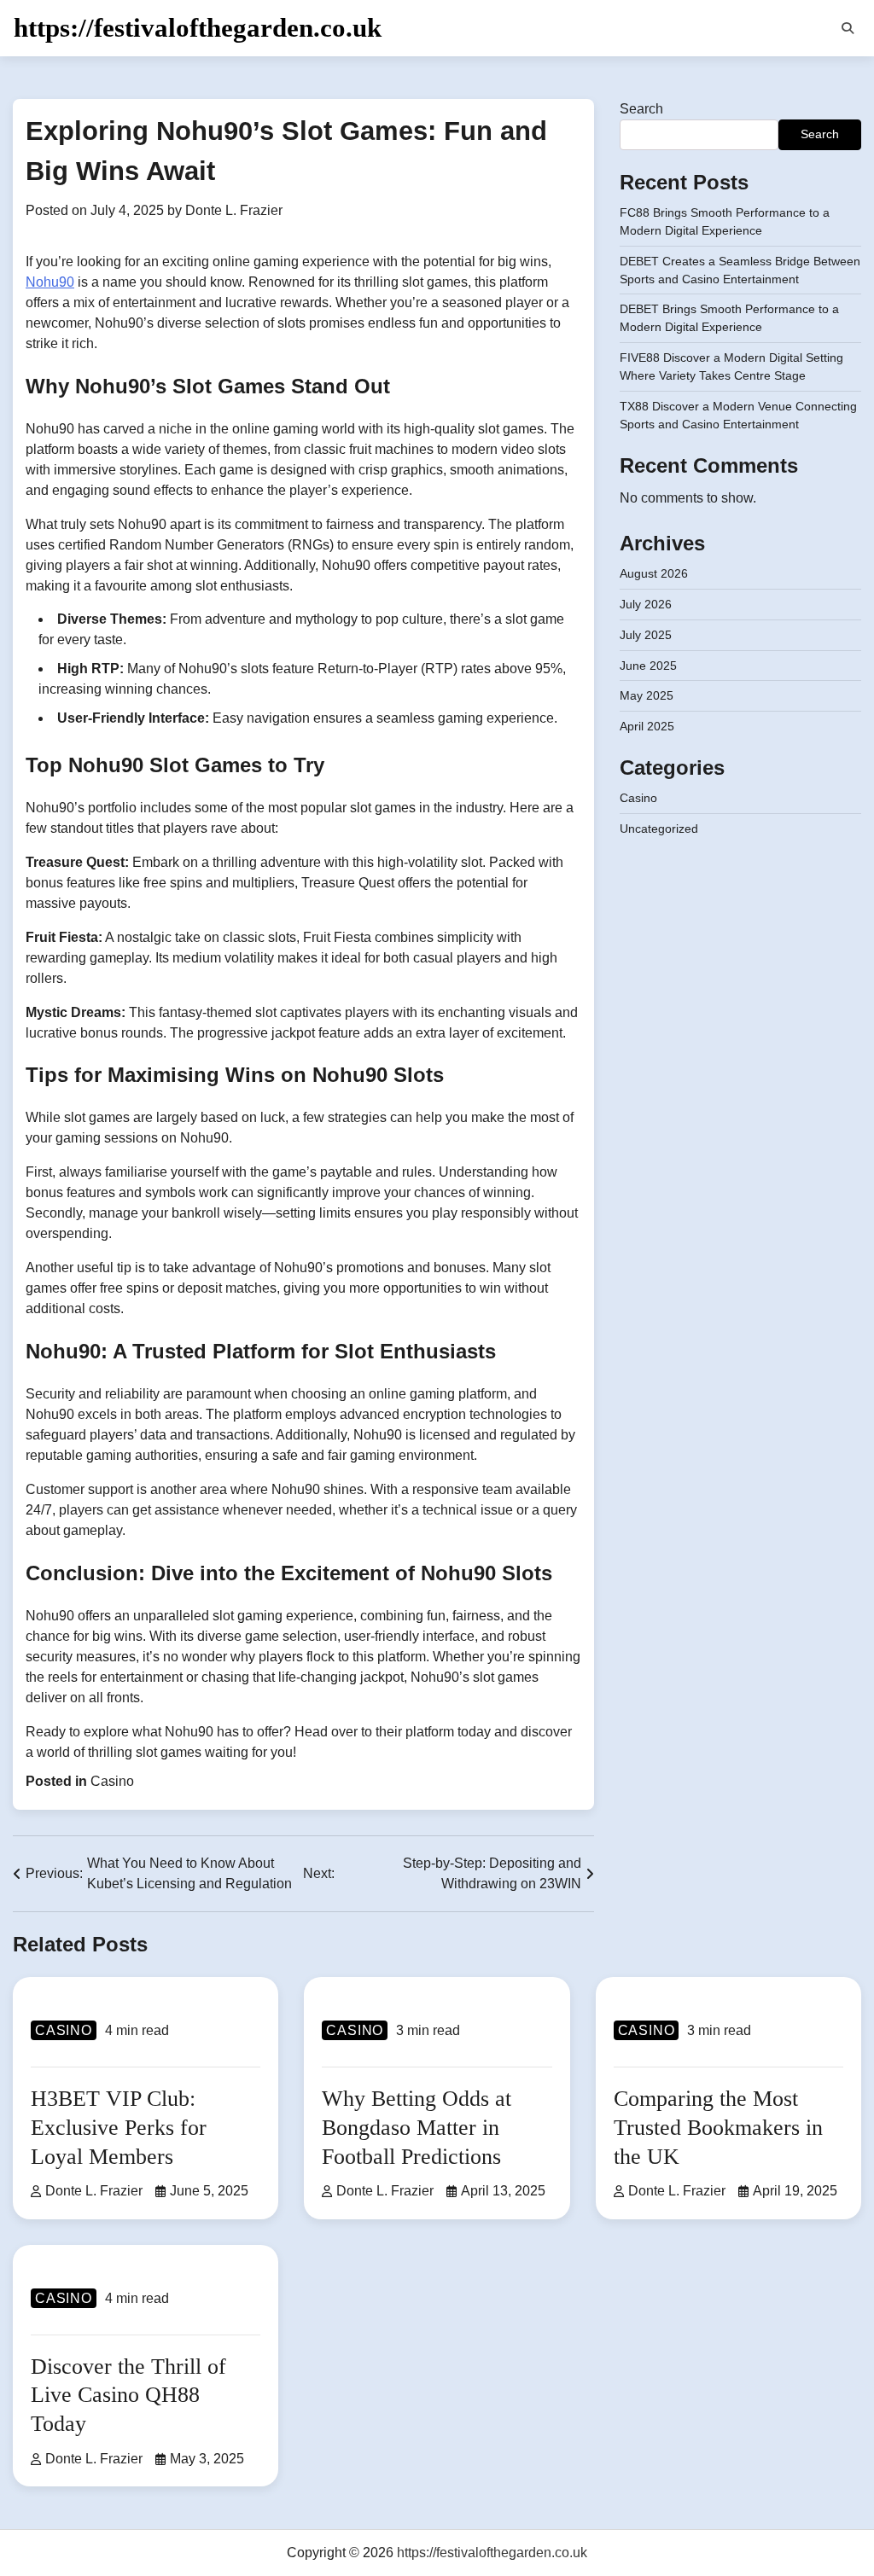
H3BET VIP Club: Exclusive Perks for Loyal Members (119, 2128)
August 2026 (654, 573)
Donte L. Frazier (234, 210)
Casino (112, 1781)
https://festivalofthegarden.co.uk (198, 28)
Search (641, 109)
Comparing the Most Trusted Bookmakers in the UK (718, 2128)
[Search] (848, 28)
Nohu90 (50, 282)
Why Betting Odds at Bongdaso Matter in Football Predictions (417, 2128)
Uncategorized (659, 829)
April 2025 (647, 726)
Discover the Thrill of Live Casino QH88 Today (128, 2396)
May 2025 (647, 695)
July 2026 (646, 604)
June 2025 (648, 666)
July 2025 (646, 635)
